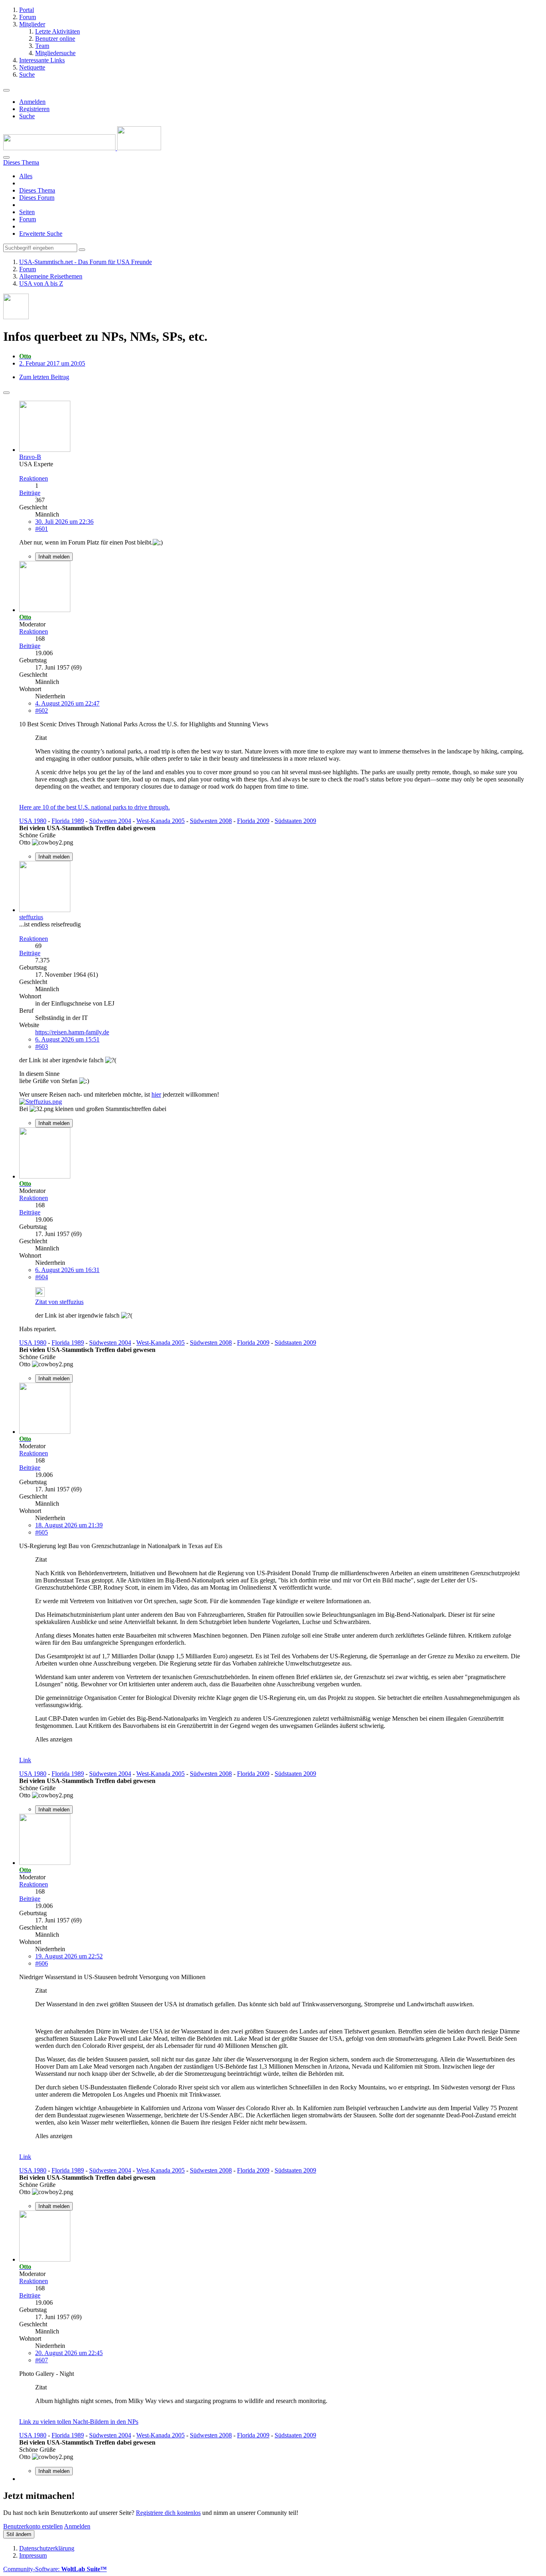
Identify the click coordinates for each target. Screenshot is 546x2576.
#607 (42, 2360)
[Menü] (6, 90)
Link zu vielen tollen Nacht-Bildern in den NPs (79, 2422)
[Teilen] (6, 393)
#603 (42, 1046)
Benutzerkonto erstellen (33, 2526)
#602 (42, 711)
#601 (42, 529)
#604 (42, 1277)
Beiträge (30, 493)
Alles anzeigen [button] (54, 1739)
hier (156, 1094)
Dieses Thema (37, 190)
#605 (42, 1532)
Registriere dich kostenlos (168, 2513)
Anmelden (32, 102)
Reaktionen (34, 478)
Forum (28, 219)
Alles (26, 176)
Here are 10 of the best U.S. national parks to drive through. (95, 807)
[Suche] (6, 157)
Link (25, 1760)
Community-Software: (55, 2569)
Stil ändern (19, 2534)
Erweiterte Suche (41, 234)
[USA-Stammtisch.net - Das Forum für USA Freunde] (82, 148)
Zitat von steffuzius (59, 1302)
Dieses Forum (37, 198)
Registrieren (34, 109)
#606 (42, 1963)
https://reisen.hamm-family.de (72, 1032)
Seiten (27, 212)
